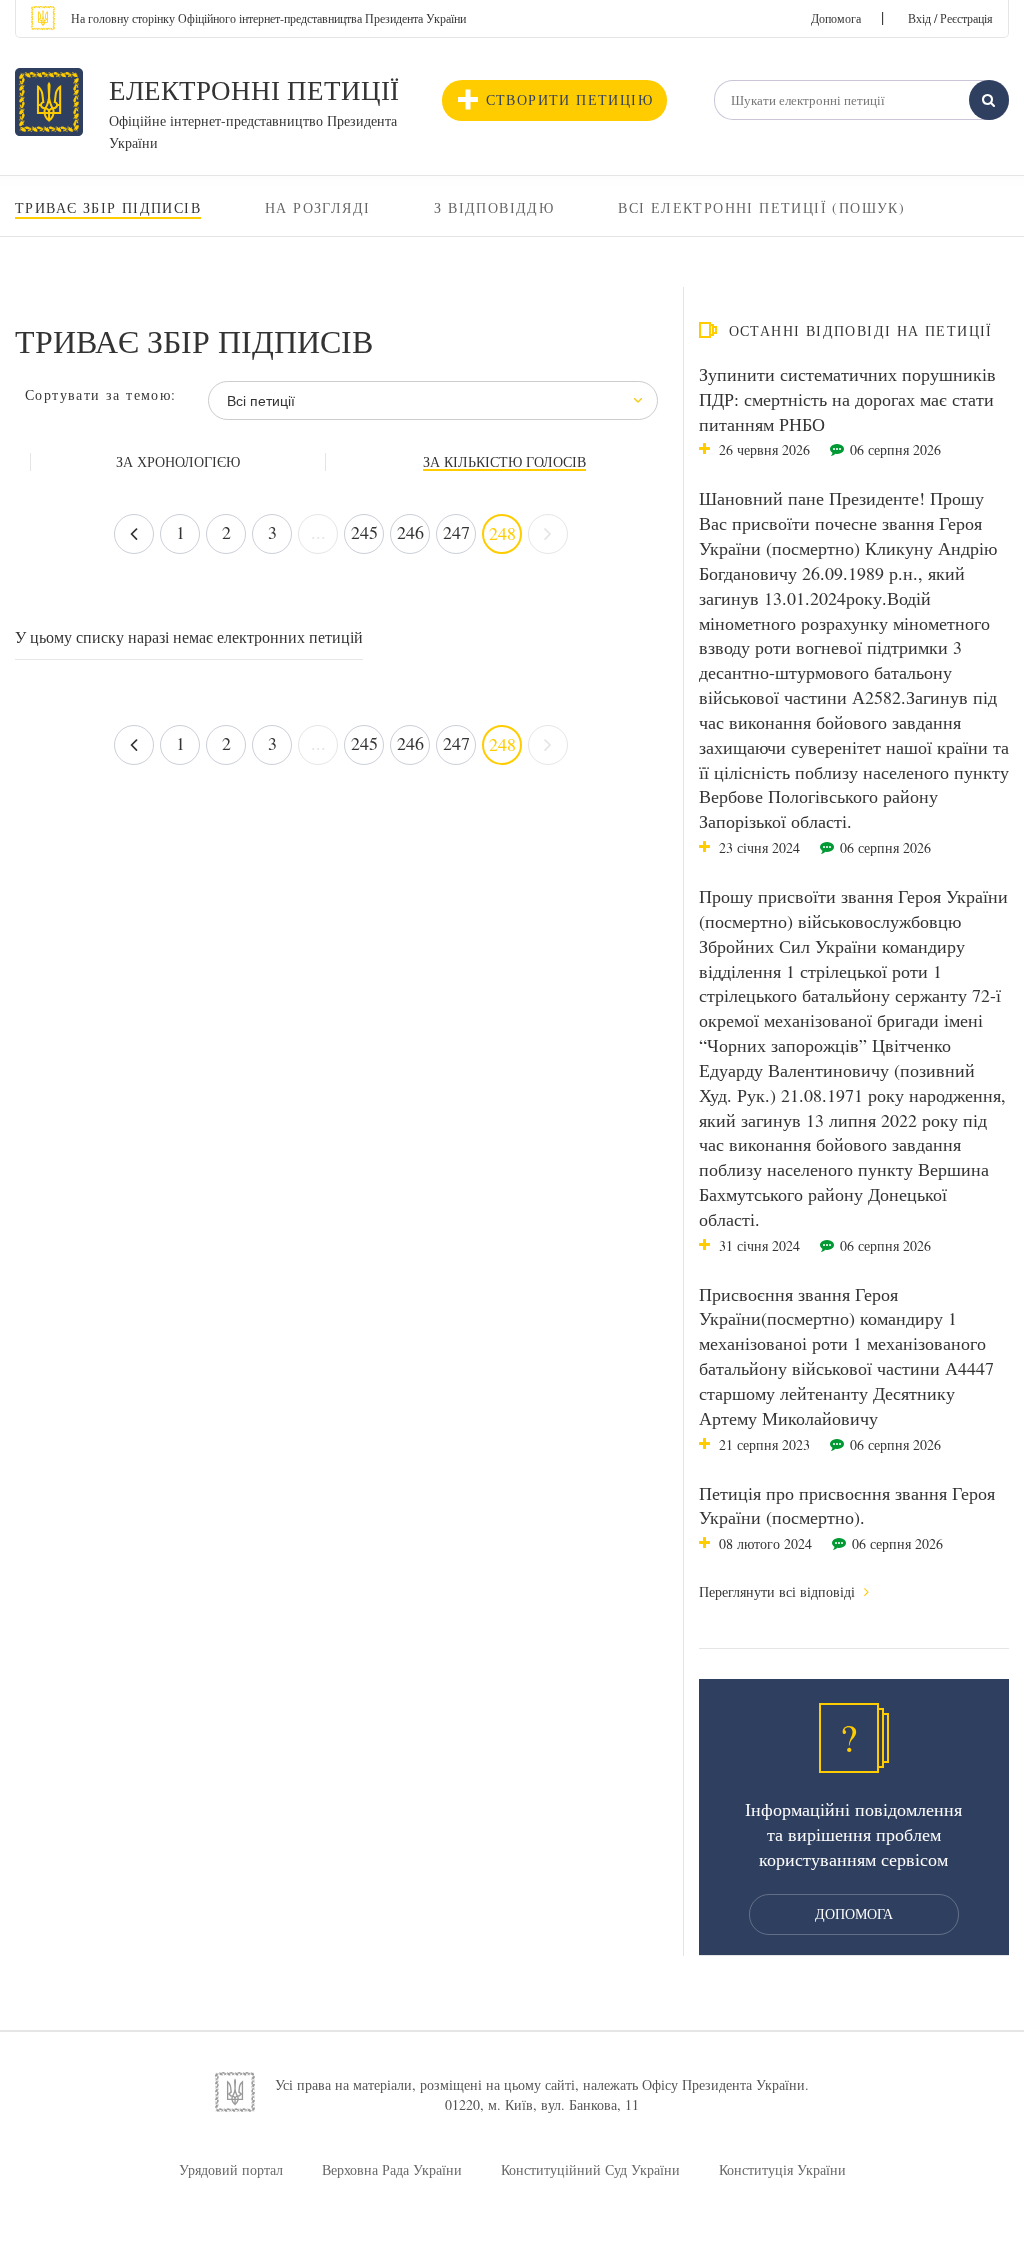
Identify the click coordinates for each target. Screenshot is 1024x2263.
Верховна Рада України (392, 2169)
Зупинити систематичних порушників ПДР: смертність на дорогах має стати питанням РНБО (847, 399)
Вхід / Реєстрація (950, 18)
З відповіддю (494, 207)
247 (456, 532)
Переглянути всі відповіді (779, 1591)
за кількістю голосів (504, 463)
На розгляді (317, 207)
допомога (854, 1913)
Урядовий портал (231, 2169)
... (318, 532)
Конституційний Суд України (590, 2169)
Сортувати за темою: (101, 394)
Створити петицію (569, 99)
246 (410, 532)
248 (502, 533)
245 (364, 532)
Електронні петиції (254, 90)
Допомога (836, 18)
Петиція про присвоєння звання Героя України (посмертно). (847, 1505)
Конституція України (782, 2169)
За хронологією (178, 463)
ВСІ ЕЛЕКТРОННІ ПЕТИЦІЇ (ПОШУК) (761, 207)
